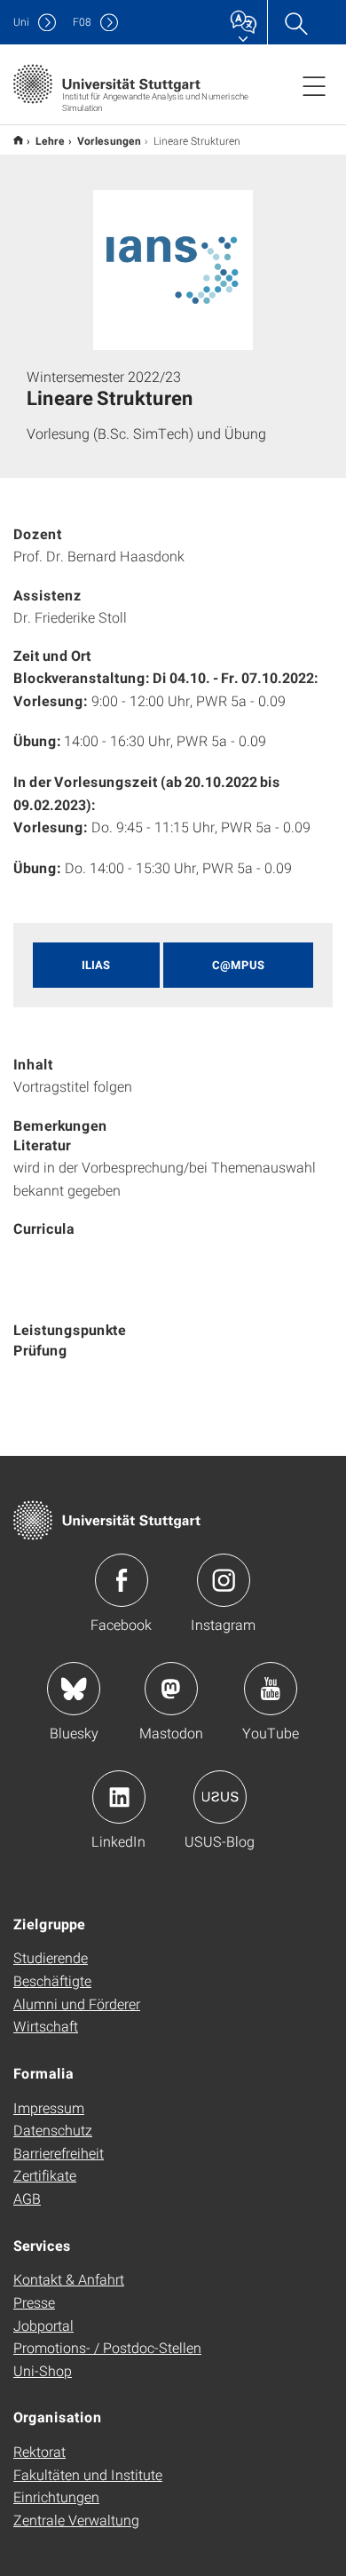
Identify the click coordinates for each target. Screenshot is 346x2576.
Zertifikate (45, 2175)
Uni (21, 22)
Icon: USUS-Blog (220, 1797)
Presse (34, 2302)
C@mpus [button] (238, 965)
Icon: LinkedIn (119, 1797)
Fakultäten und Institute (88, 2474)
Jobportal (43, 2325)
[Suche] (295, 22)
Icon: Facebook (122, 1580)
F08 (82, 22)
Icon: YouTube (271, 1689)
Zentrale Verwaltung (76, 2520)
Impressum (49, 2107)
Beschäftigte (52, 1980)
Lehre (50, 140)
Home (18, 140)
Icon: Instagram (224, 1580)
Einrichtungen (56, 2496)
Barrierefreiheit (59, 2153)
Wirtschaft (46, 2026)
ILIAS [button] (96, 965)
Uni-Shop (43, 2370)
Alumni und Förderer (77, 2004)
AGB (27, 2198)
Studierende (51, 1957)
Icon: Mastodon (171, 1689)
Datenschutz (53, 2130)
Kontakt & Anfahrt (69, 2279)
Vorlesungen (109, 140)
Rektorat (39, 2451)
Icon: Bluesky (74, 1689)
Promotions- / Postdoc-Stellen (107, 2347)
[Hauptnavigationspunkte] (314, 85)
